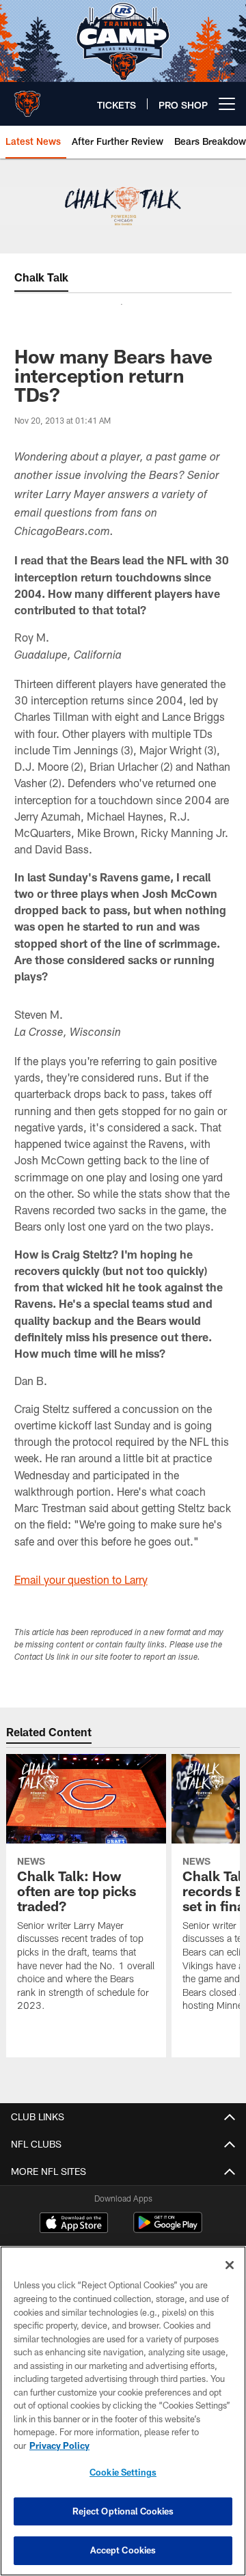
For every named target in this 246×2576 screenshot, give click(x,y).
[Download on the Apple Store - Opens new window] (74, 2224)
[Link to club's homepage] (27, 98)
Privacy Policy (59, 2445)
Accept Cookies (123, 2550)
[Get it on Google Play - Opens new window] (168, 2229)
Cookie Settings (123, 2472)
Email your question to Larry (81, 1579)
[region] (123, 2411)
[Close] (230, 2265)
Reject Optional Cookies (123, 2511)
